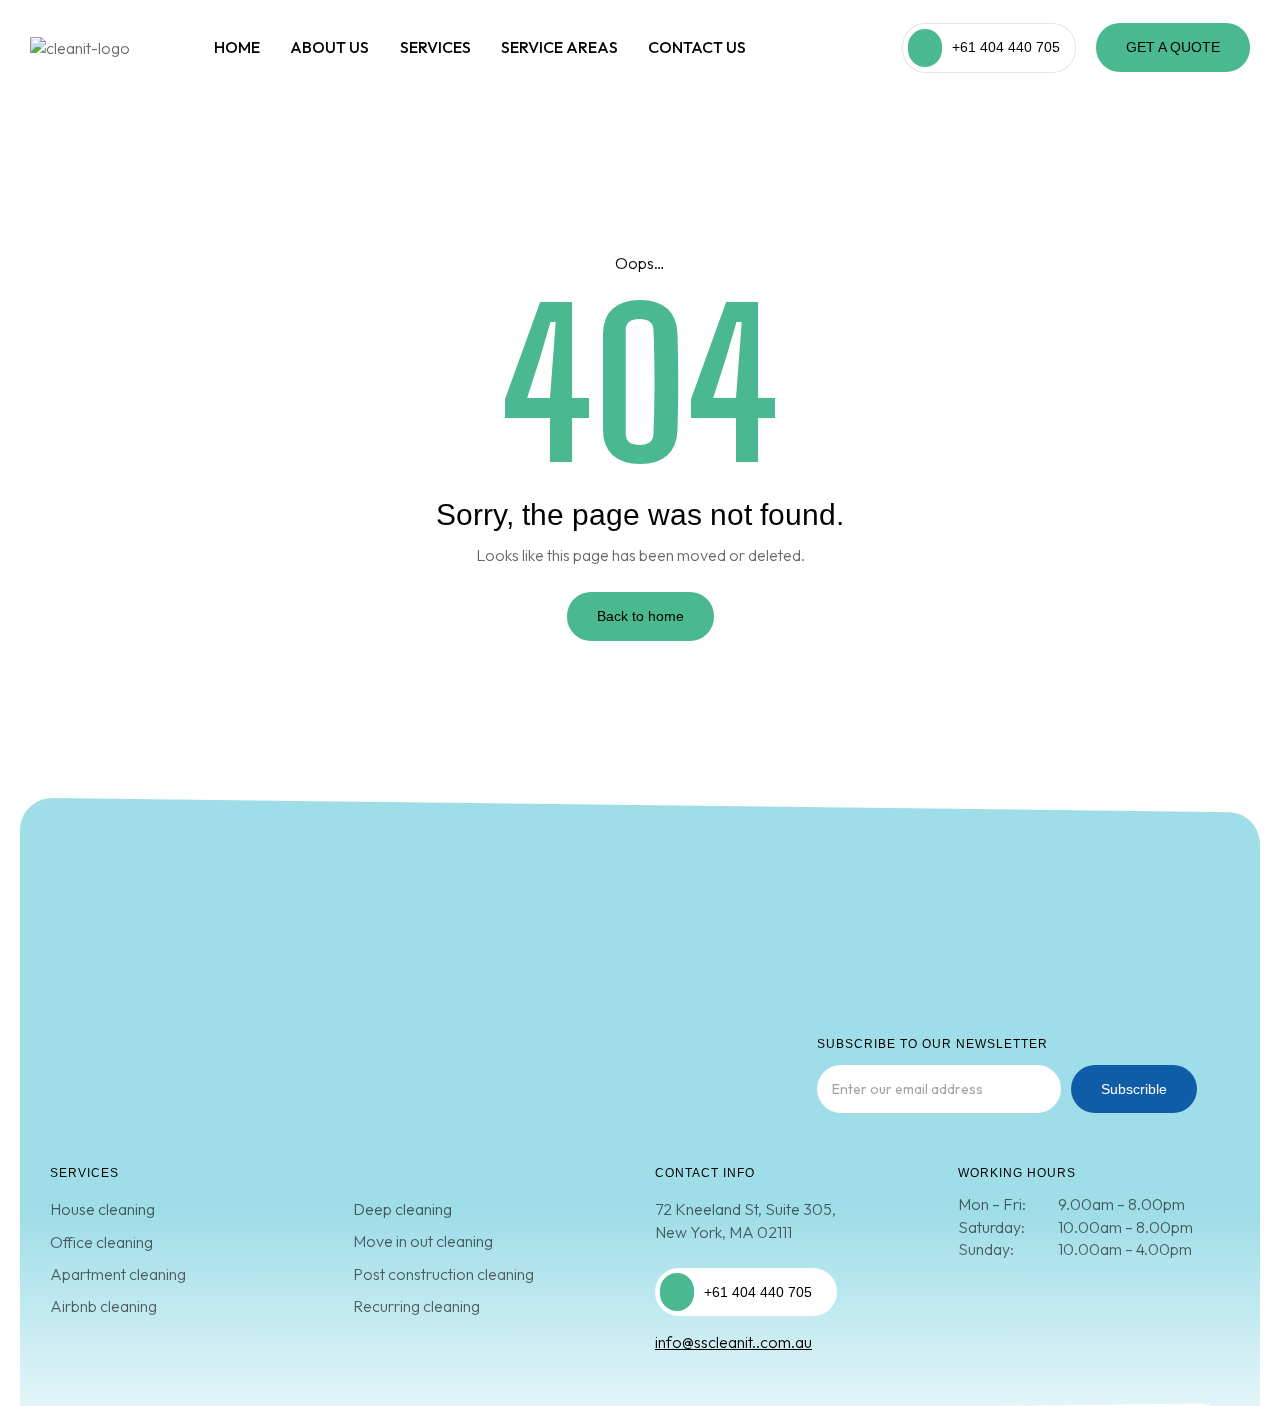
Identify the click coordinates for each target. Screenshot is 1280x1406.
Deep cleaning (402, 1209)
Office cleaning (101, 1242)
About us (329, 47)
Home (237, 47)
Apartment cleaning (118, 1274)
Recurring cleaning (416, 1306)
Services (435, 47)
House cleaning (102, 1209)
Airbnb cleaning (103, 1306)
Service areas (559, 47)
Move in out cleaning (423, 1241)
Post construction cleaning (443, 1274)
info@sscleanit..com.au (733, 1342)
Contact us (697, 47)
